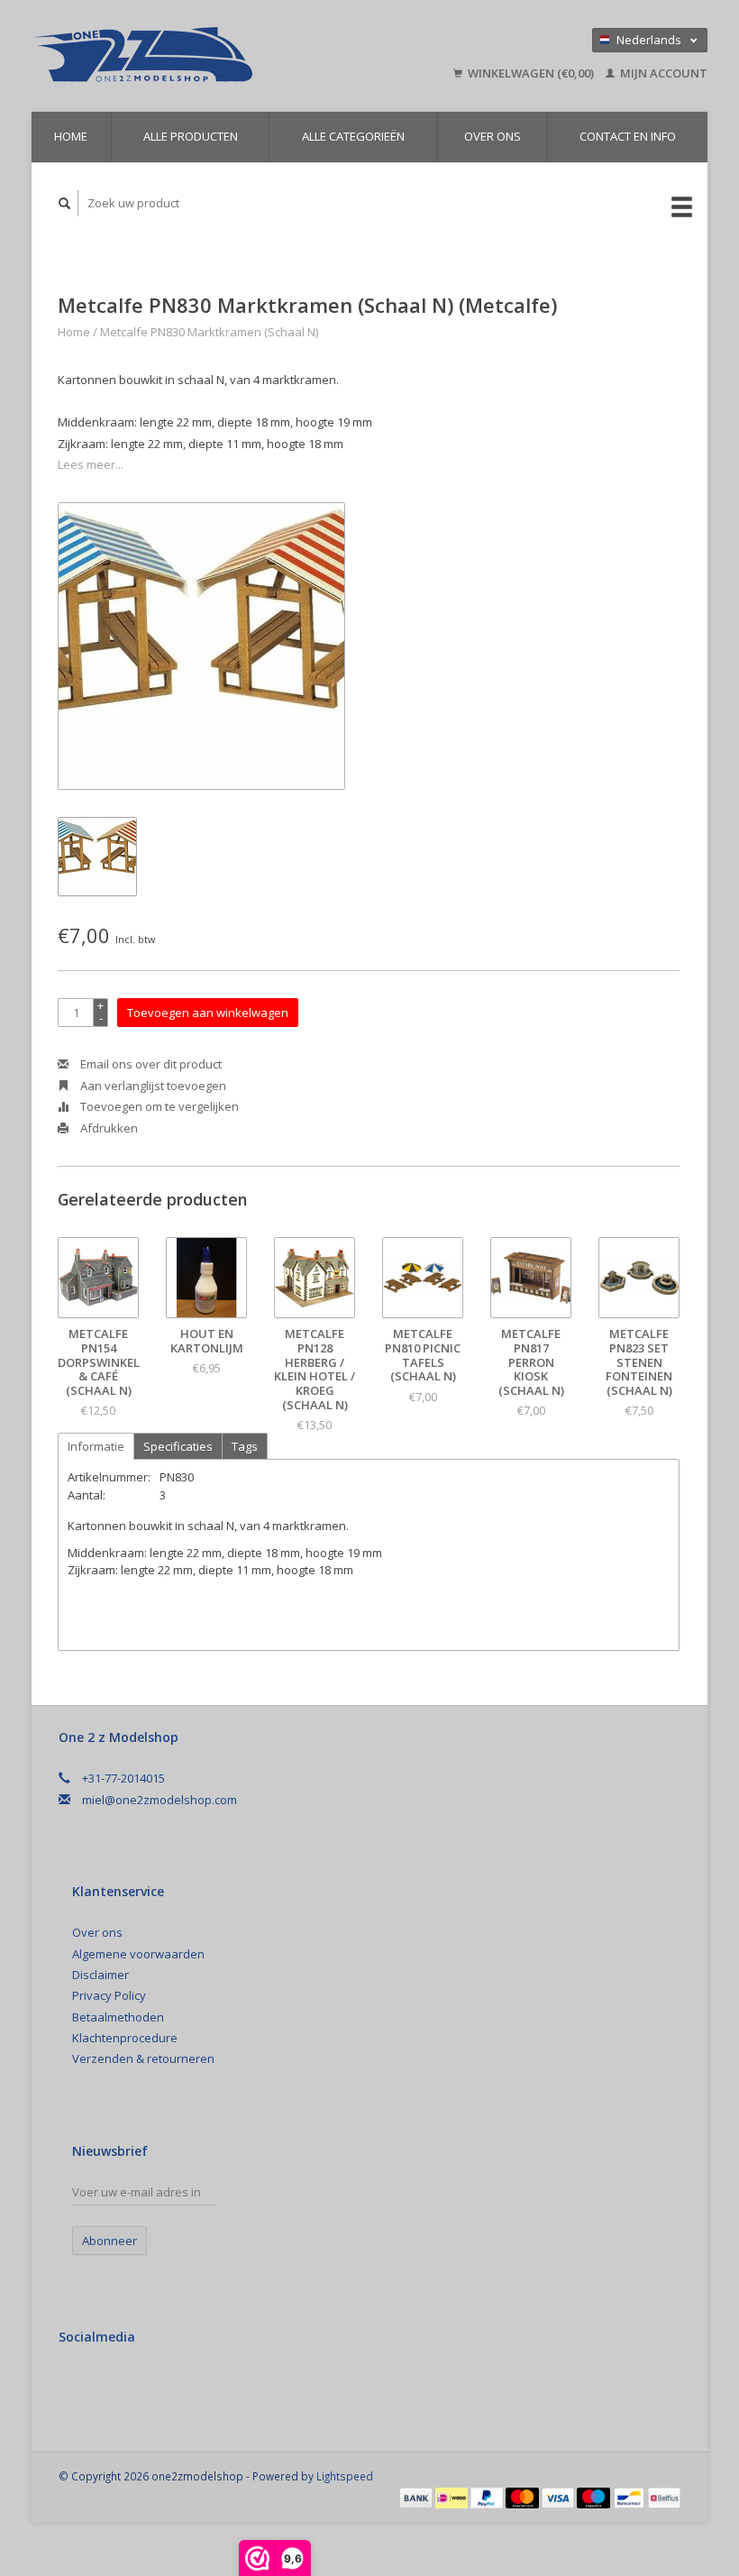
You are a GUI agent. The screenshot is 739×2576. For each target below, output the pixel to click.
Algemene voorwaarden (138, 1954)
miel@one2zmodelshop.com (160, 1800)
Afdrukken (108, 1128)
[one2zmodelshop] (189, 56)
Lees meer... (91, 464)
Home (71, 136)
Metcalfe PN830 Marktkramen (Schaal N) (209, 332)
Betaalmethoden (118, 2017)
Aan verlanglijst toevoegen (152, 1086)
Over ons (493, 136)
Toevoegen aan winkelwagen (208, 1013)
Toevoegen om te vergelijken (158, 1106)
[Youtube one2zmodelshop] (150, 2385)
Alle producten (191, 136)
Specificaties (178, 1446)
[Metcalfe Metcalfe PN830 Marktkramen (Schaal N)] (201, 646)
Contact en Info (628, 136)
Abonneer (109, 2241)
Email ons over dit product (150, 1064)
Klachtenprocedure (125, 2038)
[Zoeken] (65, 203)
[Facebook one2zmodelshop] (76, 2385)
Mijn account (662, 73)
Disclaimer (100, 1975)
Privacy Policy (109, 1995)
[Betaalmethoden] (417, 2497)
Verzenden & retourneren (143, 2058)
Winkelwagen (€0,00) (531, 73)
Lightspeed (345, 2476)
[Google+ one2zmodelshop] (113, 2385)
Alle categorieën (353, 136)
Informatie (96, 1446)
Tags (245, 1446)
